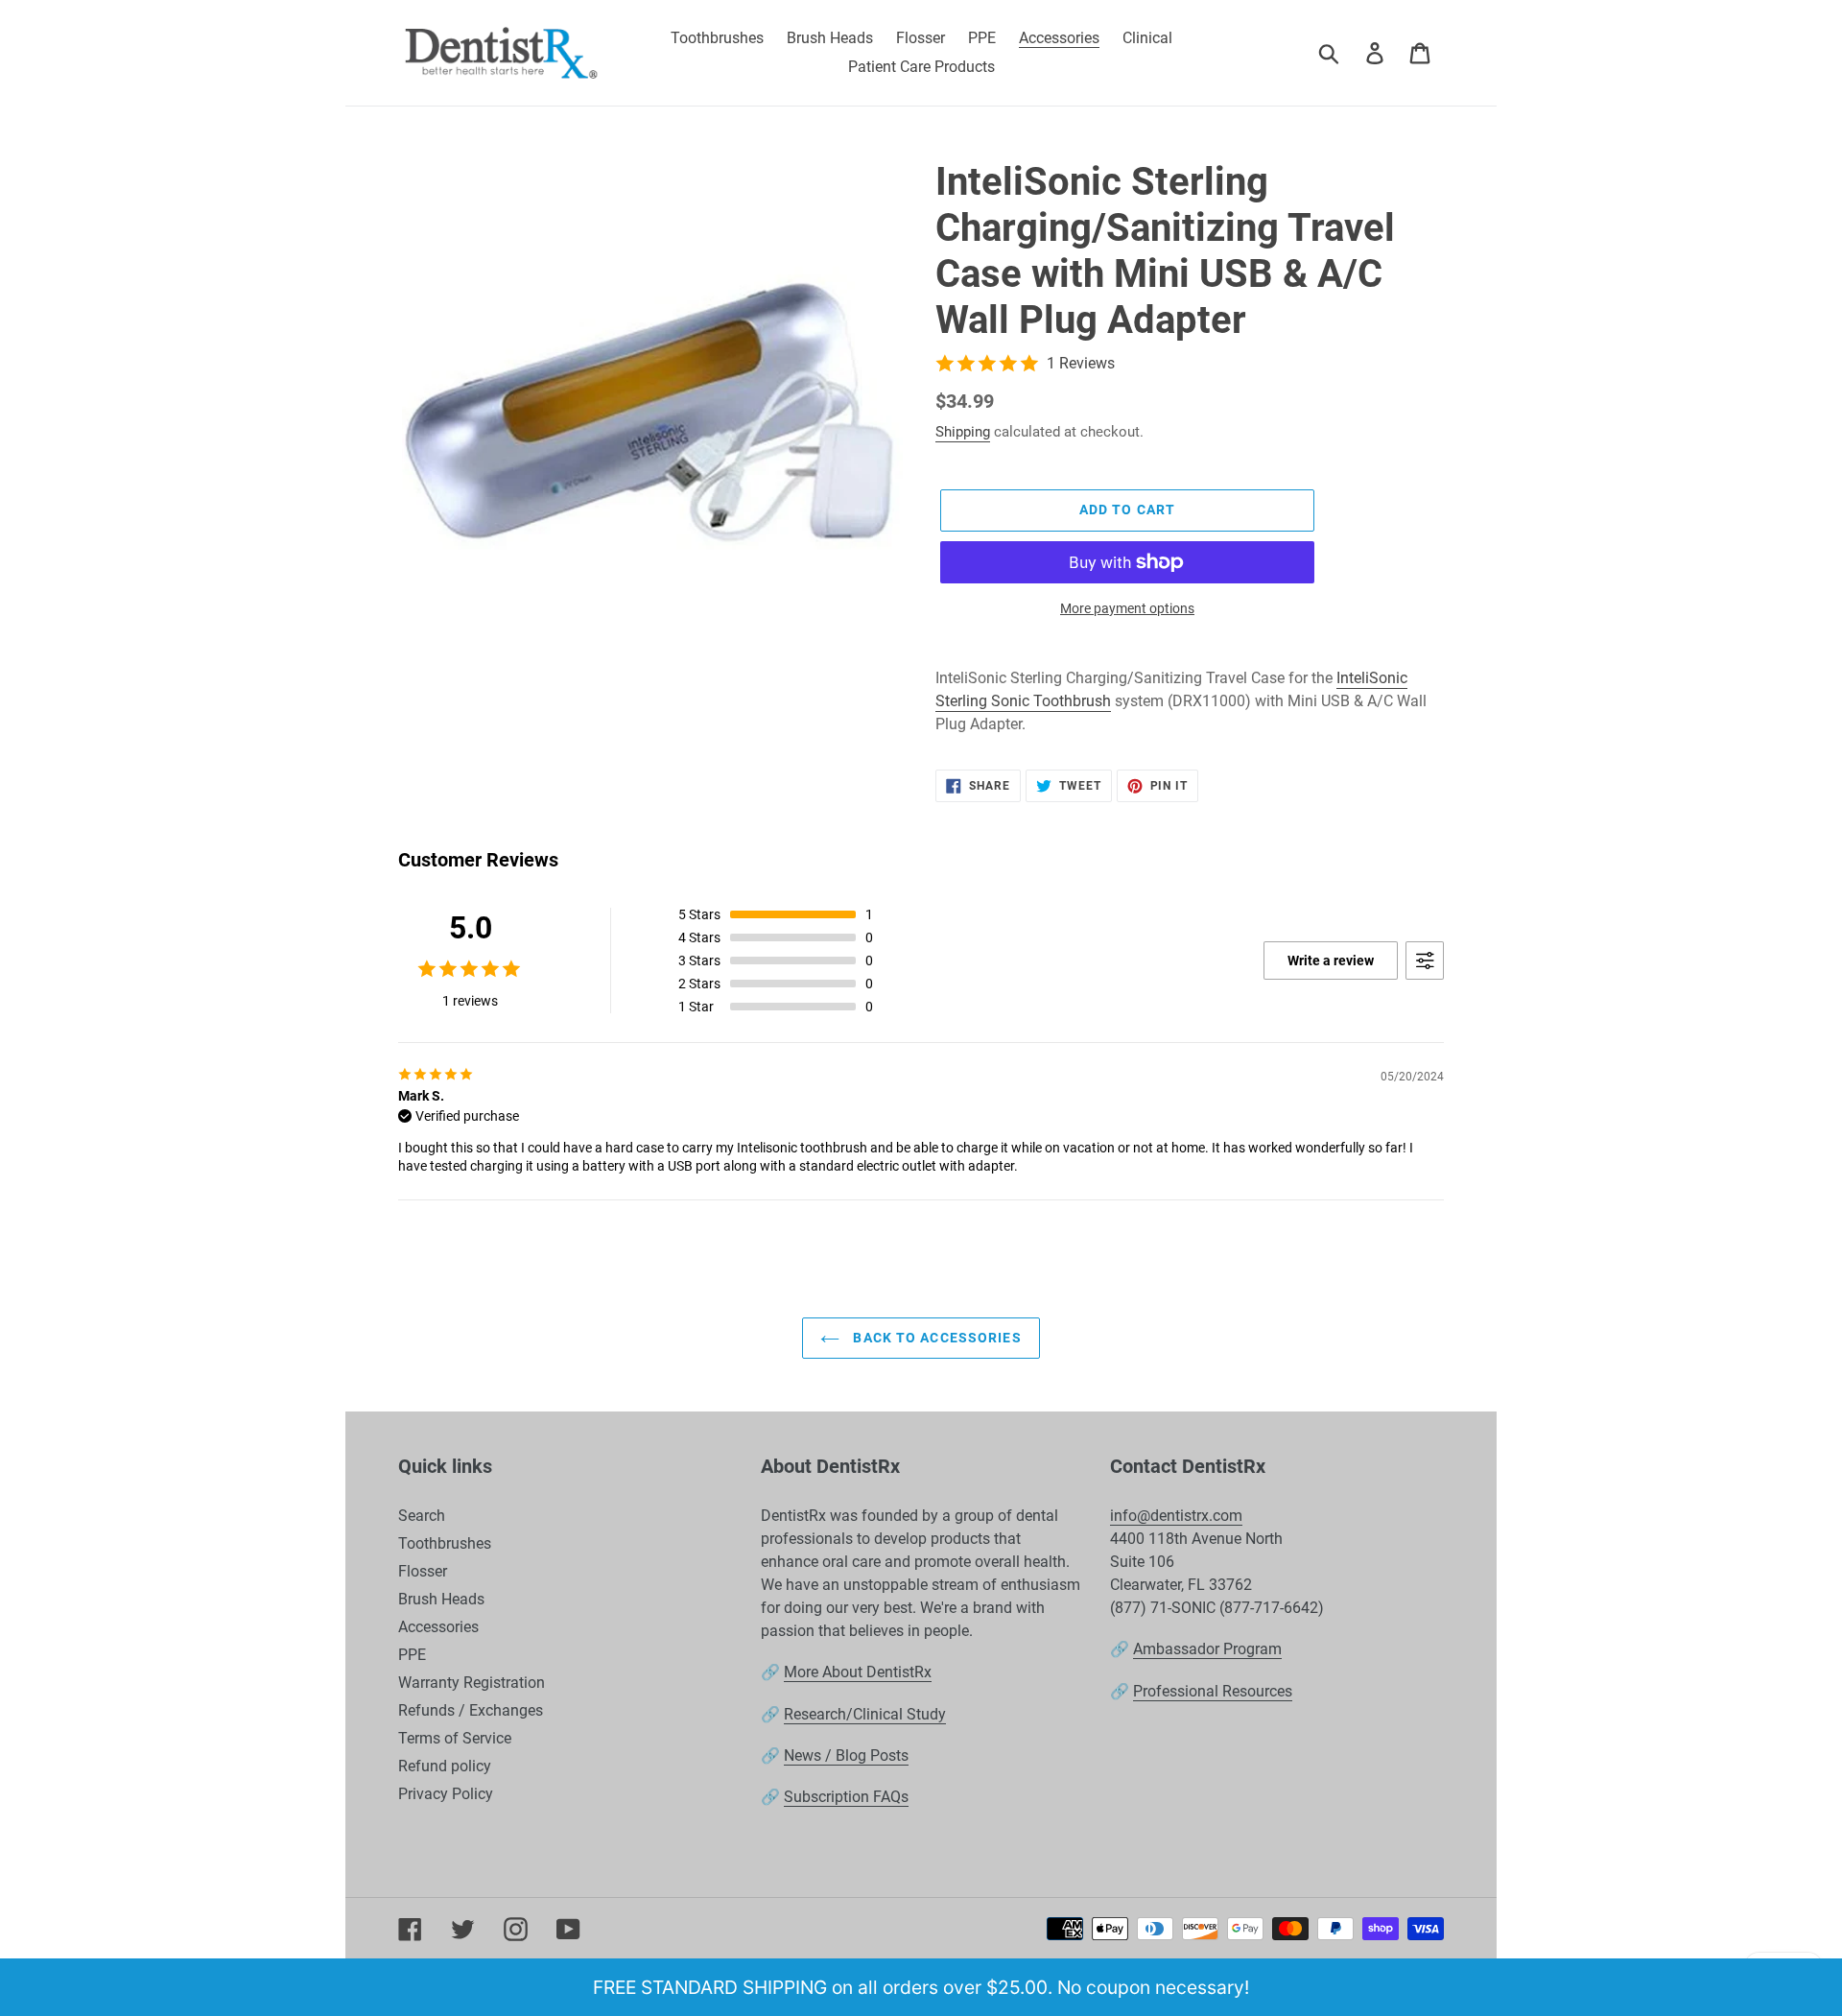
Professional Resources (1213, 1691)
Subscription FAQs (846, 1797)
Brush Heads (441, 1599)
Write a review (1331, 961)
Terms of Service (455, 1738)
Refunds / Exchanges (471, 1710)
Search (422, 1516)
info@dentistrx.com (1176, 1516)
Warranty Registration (472, 1683)
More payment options (1127, 608)
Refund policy (445, 1766)
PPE (412, 1655)
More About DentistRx (858, 1672)
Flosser (423, 1571)
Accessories (438, 1627)
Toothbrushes (445, 1543)
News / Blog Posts (846, 1755)
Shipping (963, 432)
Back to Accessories (935, 1338)
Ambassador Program (1207, 1649)
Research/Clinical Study (865, 1714)
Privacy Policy (446, 1794)
